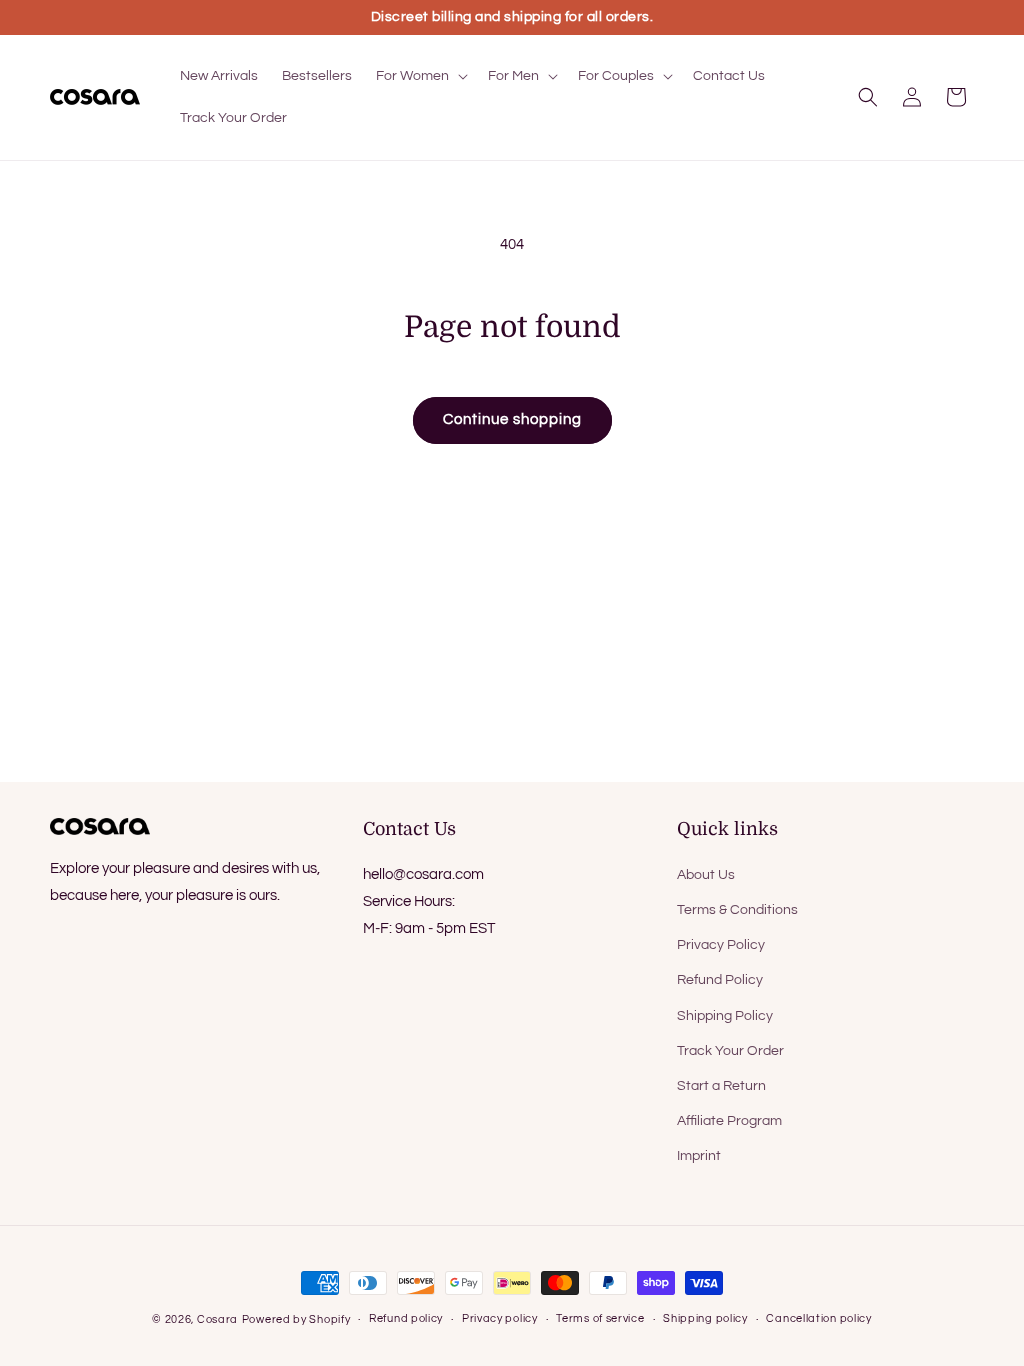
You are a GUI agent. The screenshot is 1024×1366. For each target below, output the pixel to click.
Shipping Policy (725, 1016)
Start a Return (721, 1086)
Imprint (699, 1156)
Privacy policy (500, 1318)
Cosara (217, 1319)
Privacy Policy (721, 945)
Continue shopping (512, 419)
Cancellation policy (818, 1318)
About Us (706, 875)
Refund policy (406, 1318)
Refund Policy (720, 980)
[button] (420, 76)
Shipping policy (705, 1318)
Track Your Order (730, 1051)
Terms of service (600, 1318)
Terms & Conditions (737, 910)
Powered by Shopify (296, 1319)
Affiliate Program (729, 1121)
